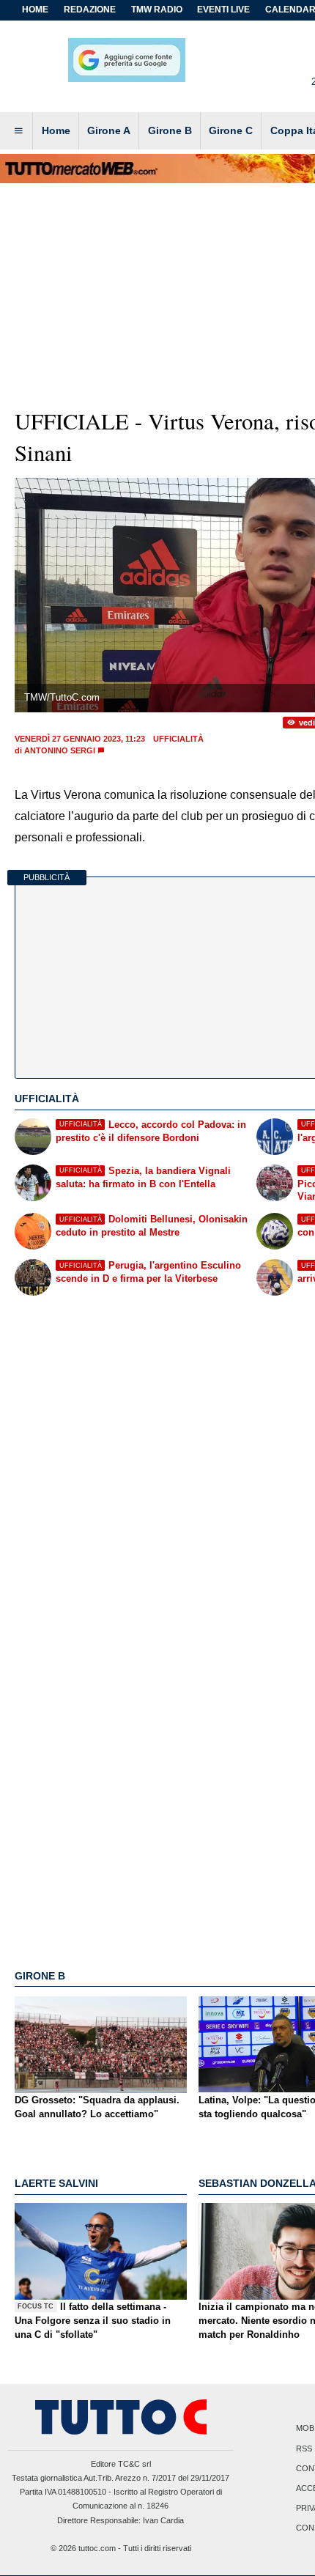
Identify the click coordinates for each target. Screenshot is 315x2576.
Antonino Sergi (60, 750)
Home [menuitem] (56, 130)
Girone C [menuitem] (231, 130)
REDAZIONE (90, 10)
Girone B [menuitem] (170, 130)
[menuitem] (18, 131)
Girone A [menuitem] (109, 130)
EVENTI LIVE (223, 10)
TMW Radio (157, 10)
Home (35, 10)
